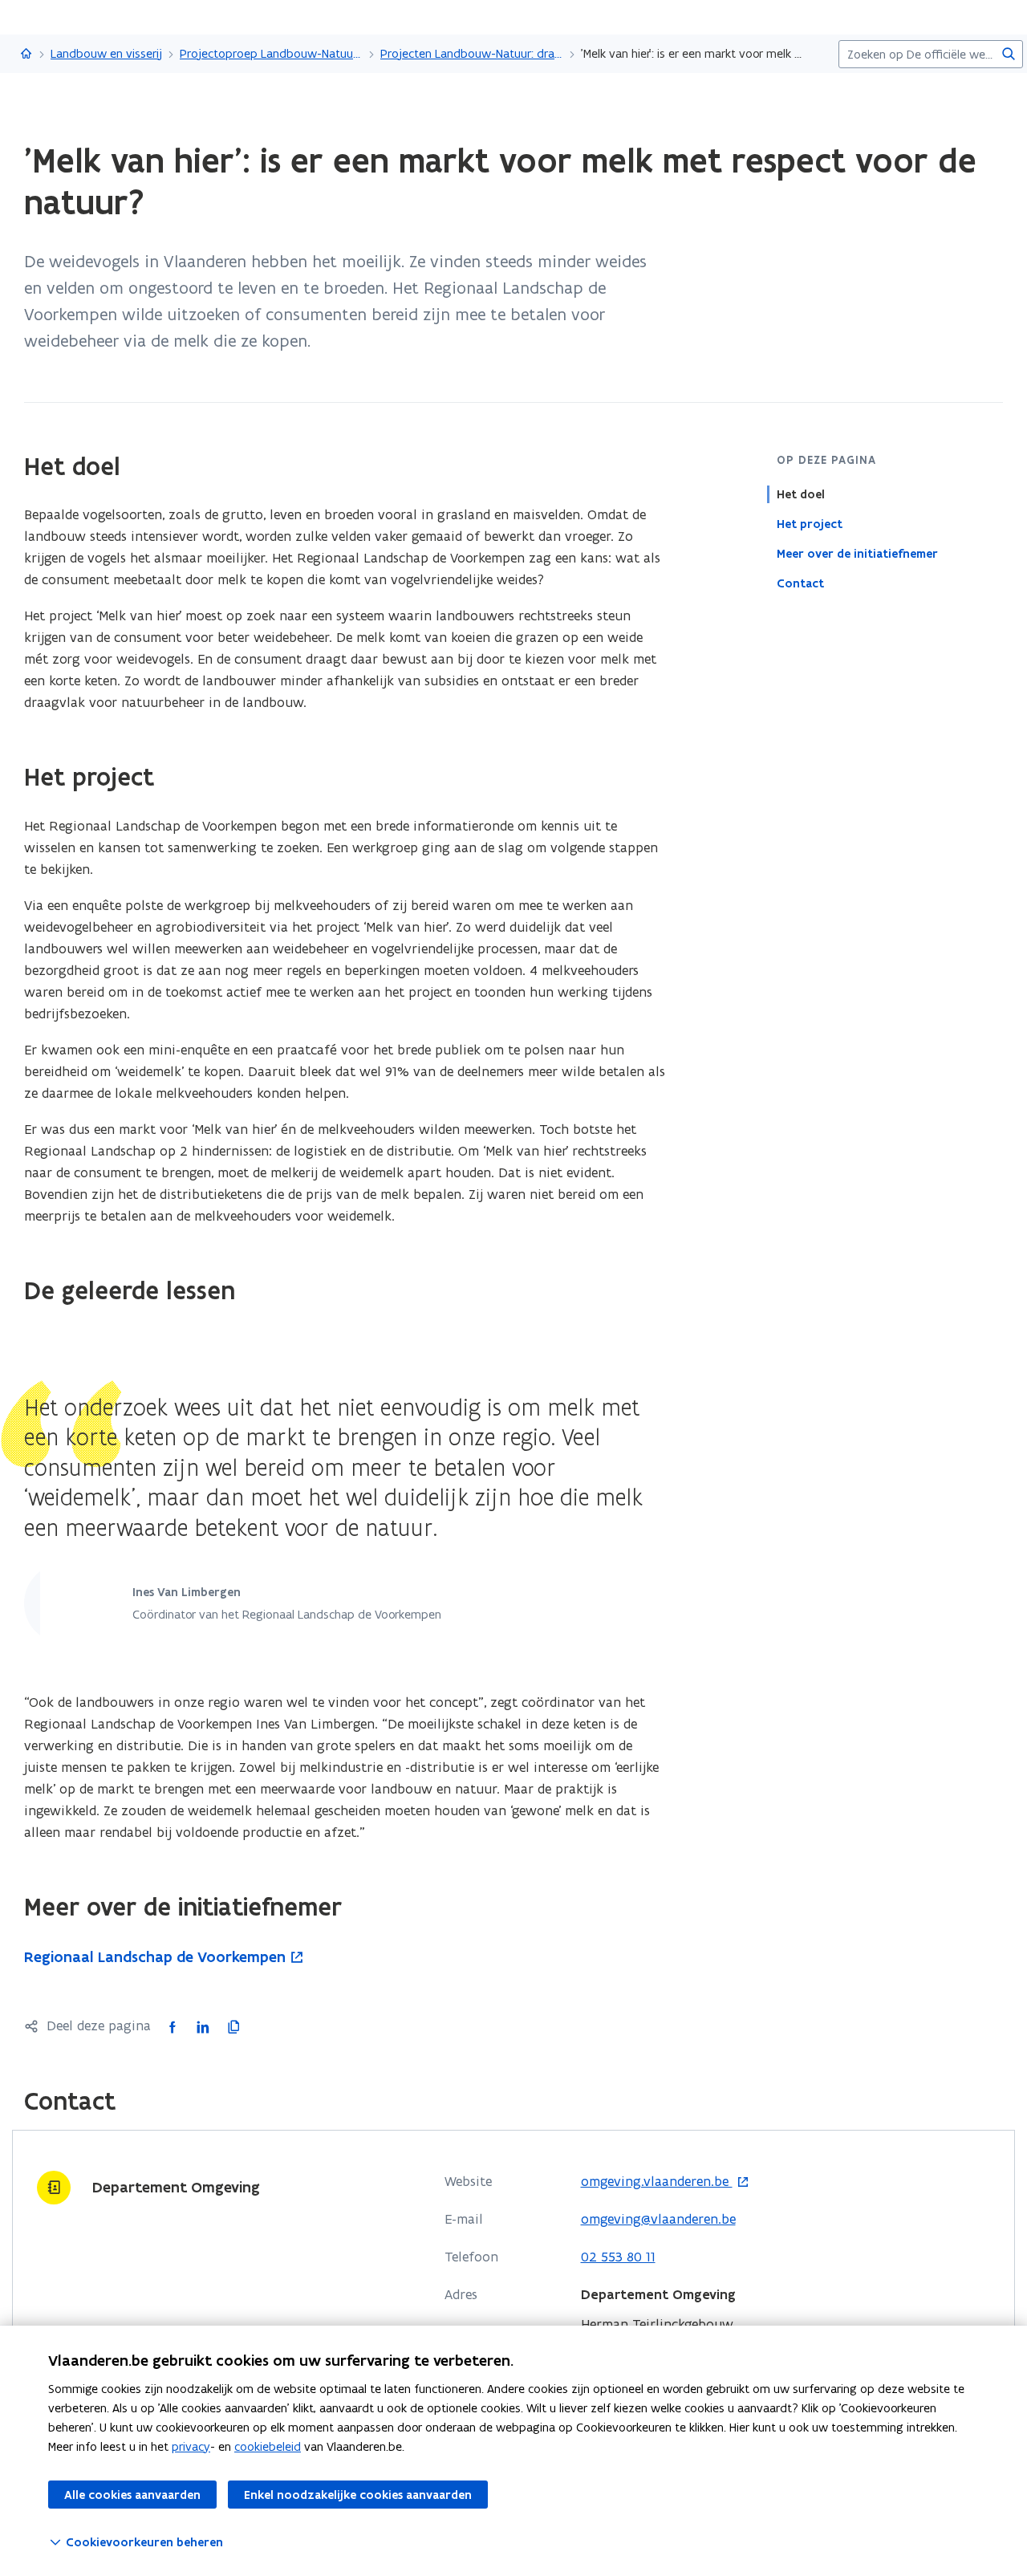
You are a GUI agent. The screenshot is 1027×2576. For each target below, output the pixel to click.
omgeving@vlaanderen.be (658, 2219)
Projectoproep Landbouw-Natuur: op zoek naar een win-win (271, 53)
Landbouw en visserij (106, 53)
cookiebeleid (268, 2446)
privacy (191, 2446)
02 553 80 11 (618, 2257)
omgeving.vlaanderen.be (657, 2182)
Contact (800, 583)
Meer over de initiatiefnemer (857, 554)
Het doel (801, 494)
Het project (810, 524)
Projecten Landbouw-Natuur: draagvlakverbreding (472, 53)
